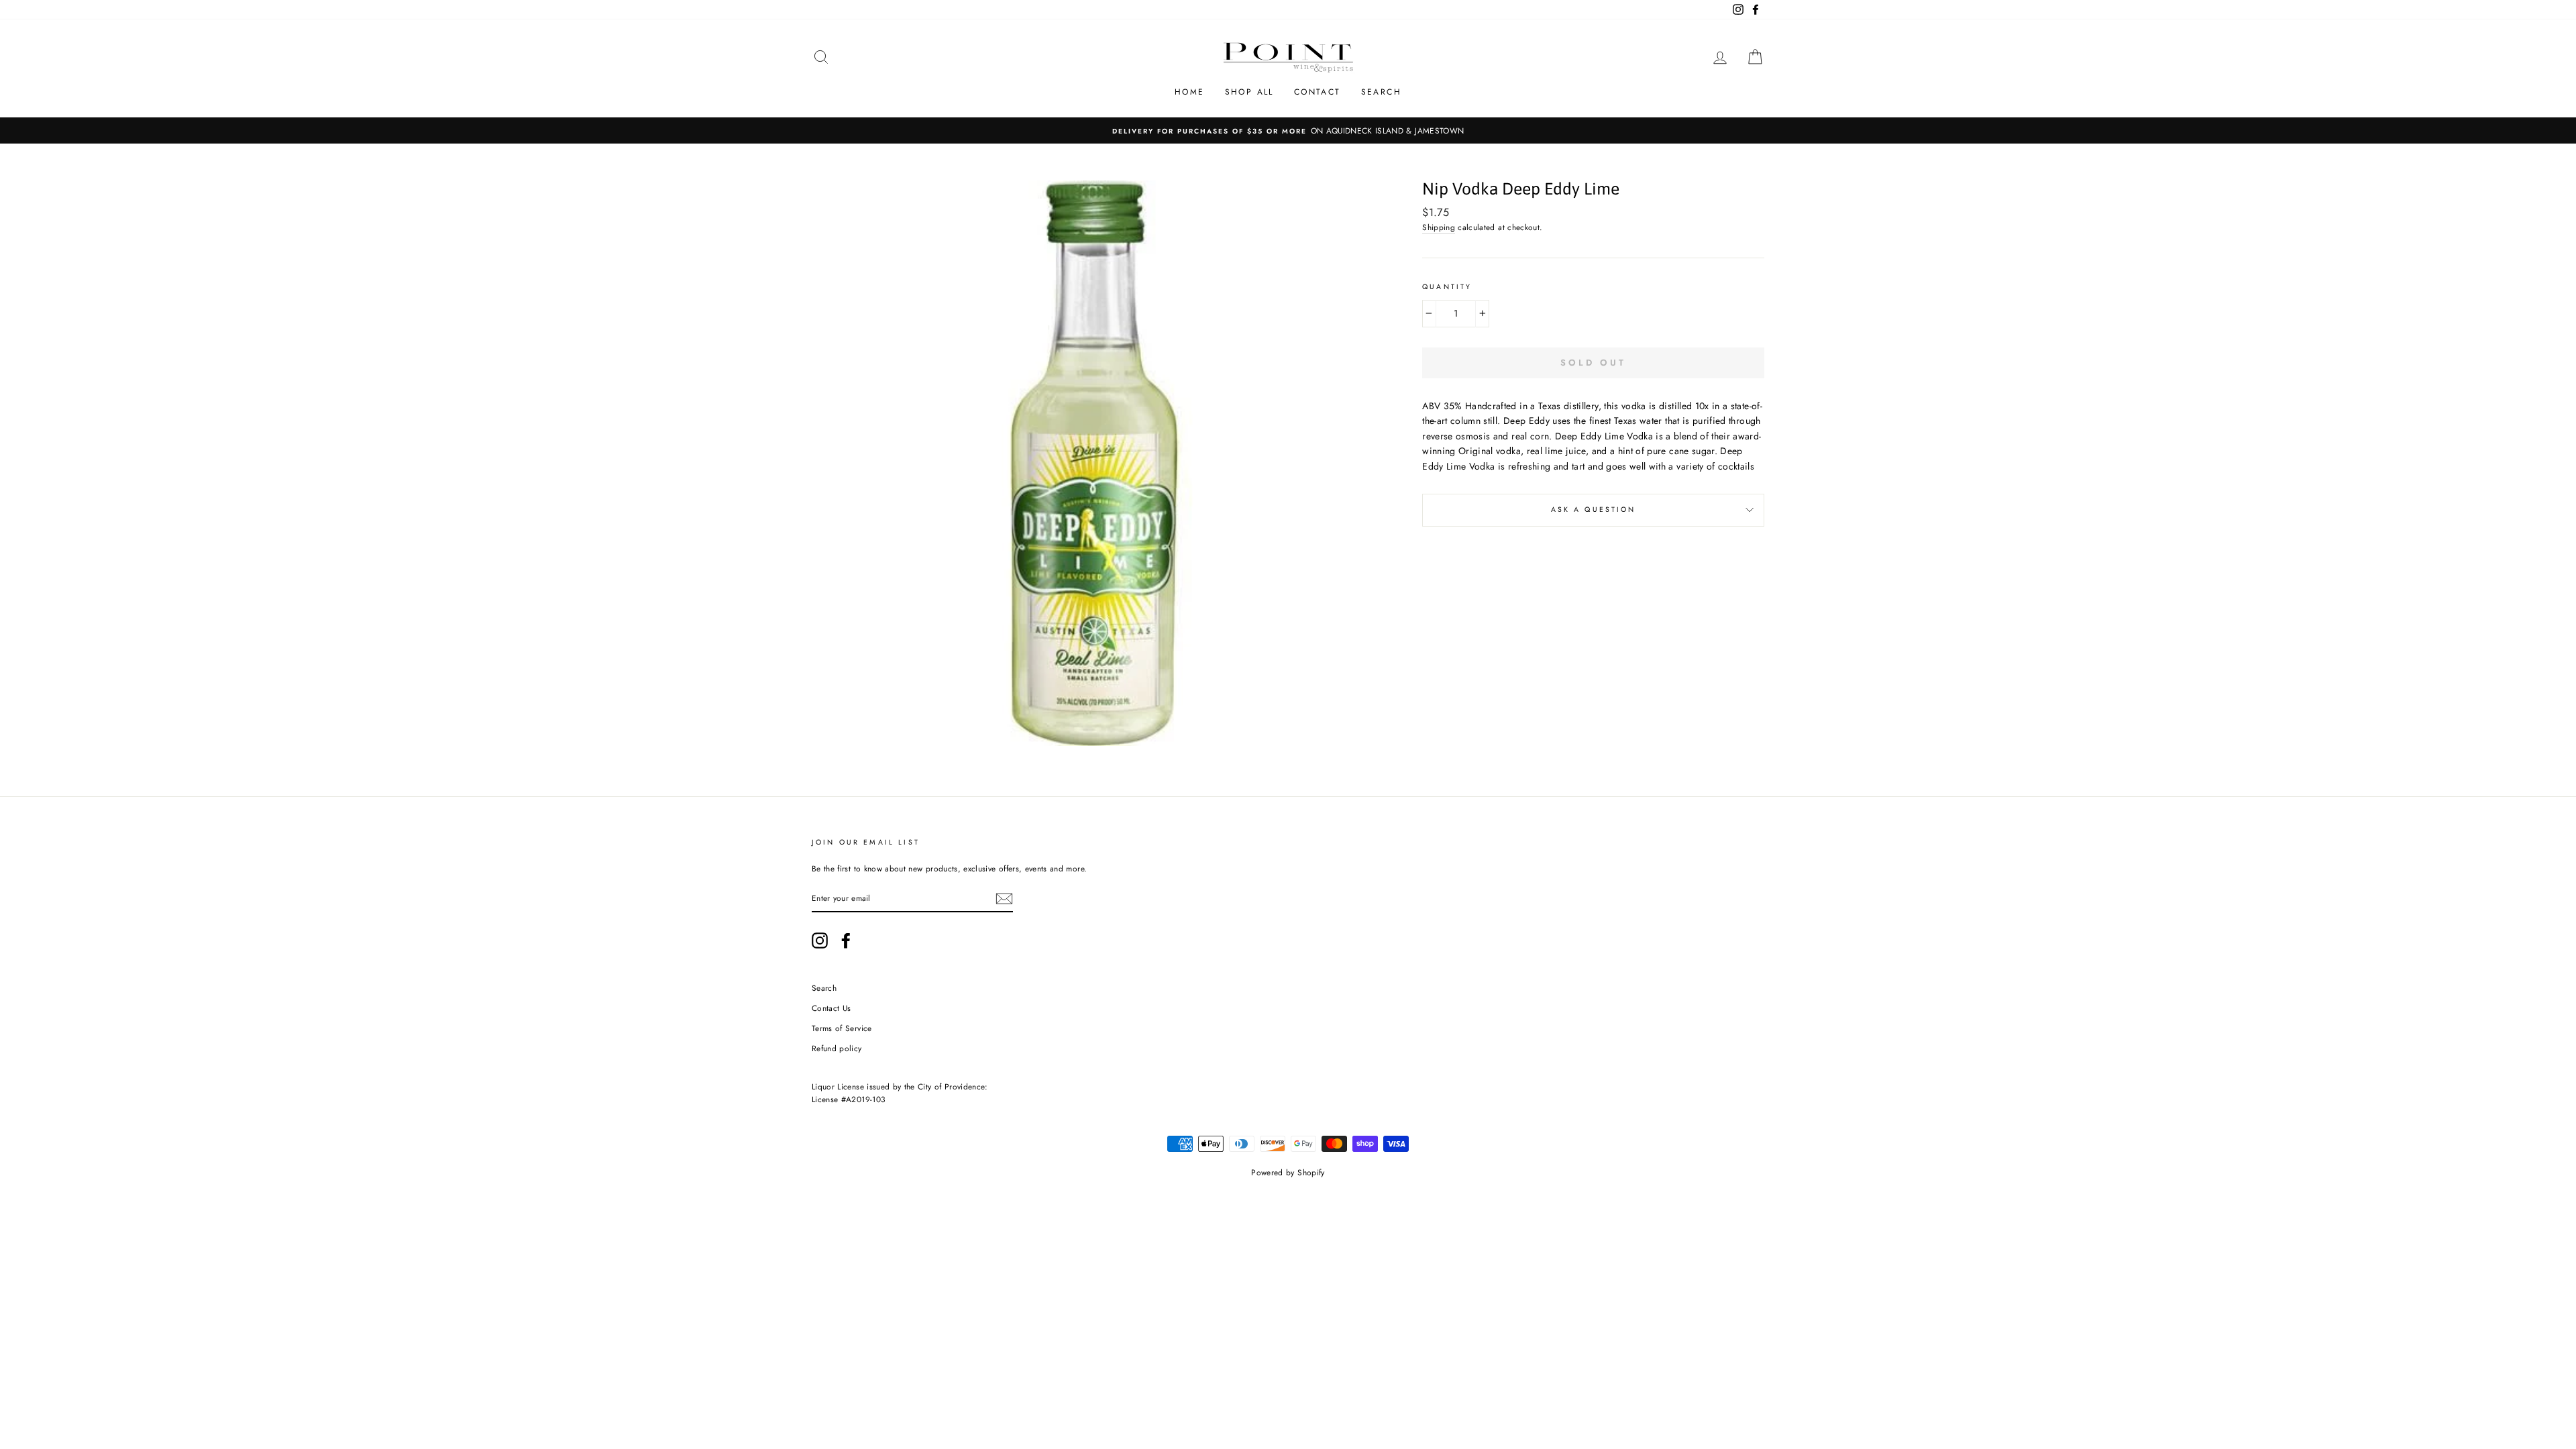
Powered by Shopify (1288, 1173)
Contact (1318, 92)
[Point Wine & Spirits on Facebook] (846, 941)
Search (1381, 92)
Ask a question (1594, 509)
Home (1190, 92)
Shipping (1439, 227)
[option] (1288, 130)
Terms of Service (842, 1028)
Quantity (1447, 287)
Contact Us (831, 1008)
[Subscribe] (1004, 899)
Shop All (1249, 92)
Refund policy (837, 1048)
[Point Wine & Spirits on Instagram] (820, 941)
